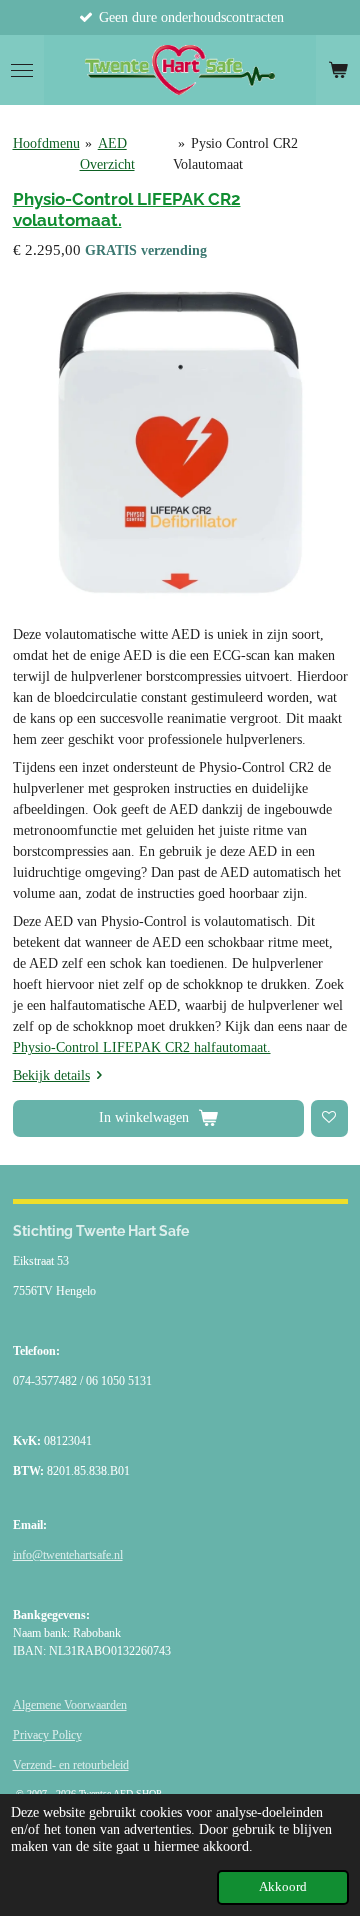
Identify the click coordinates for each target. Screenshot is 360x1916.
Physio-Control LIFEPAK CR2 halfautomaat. (142, 1047)
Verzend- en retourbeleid (71, 1765)
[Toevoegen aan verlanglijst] (329, 1118)
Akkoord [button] (283, 1887)
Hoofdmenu (46, 143)
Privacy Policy (47, 1735)
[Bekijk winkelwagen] (338, 70)
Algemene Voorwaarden (70, 1705)
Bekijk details (51, 1075)
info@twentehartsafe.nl (68, 1555)
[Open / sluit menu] (22, 70)
